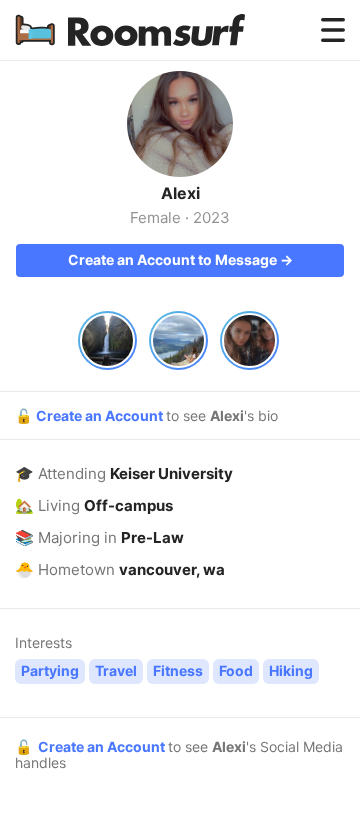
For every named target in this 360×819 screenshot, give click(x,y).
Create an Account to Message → (180, 259)
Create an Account (101, 415)
